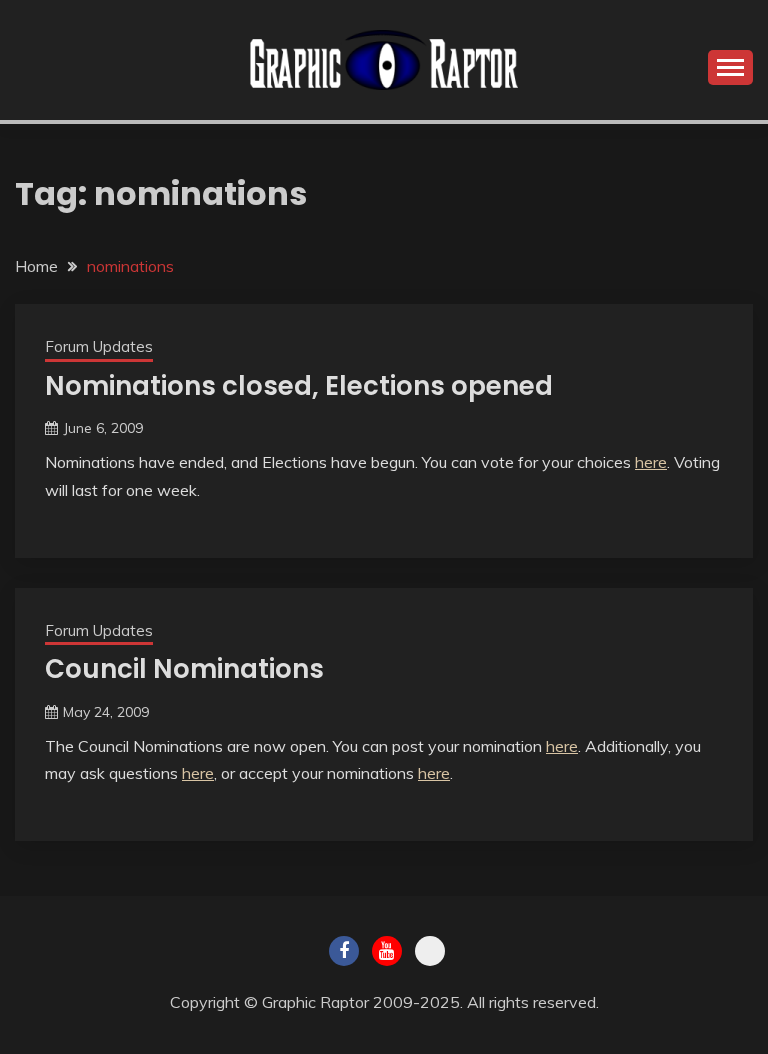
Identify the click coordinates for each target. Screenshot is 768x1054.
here (651, 462)
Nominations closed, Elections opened (299, 386)
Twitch (430, 951)
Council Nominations (184, 669)
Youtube (387, 951)
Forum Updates (99, 346)
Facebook (344, 951)
